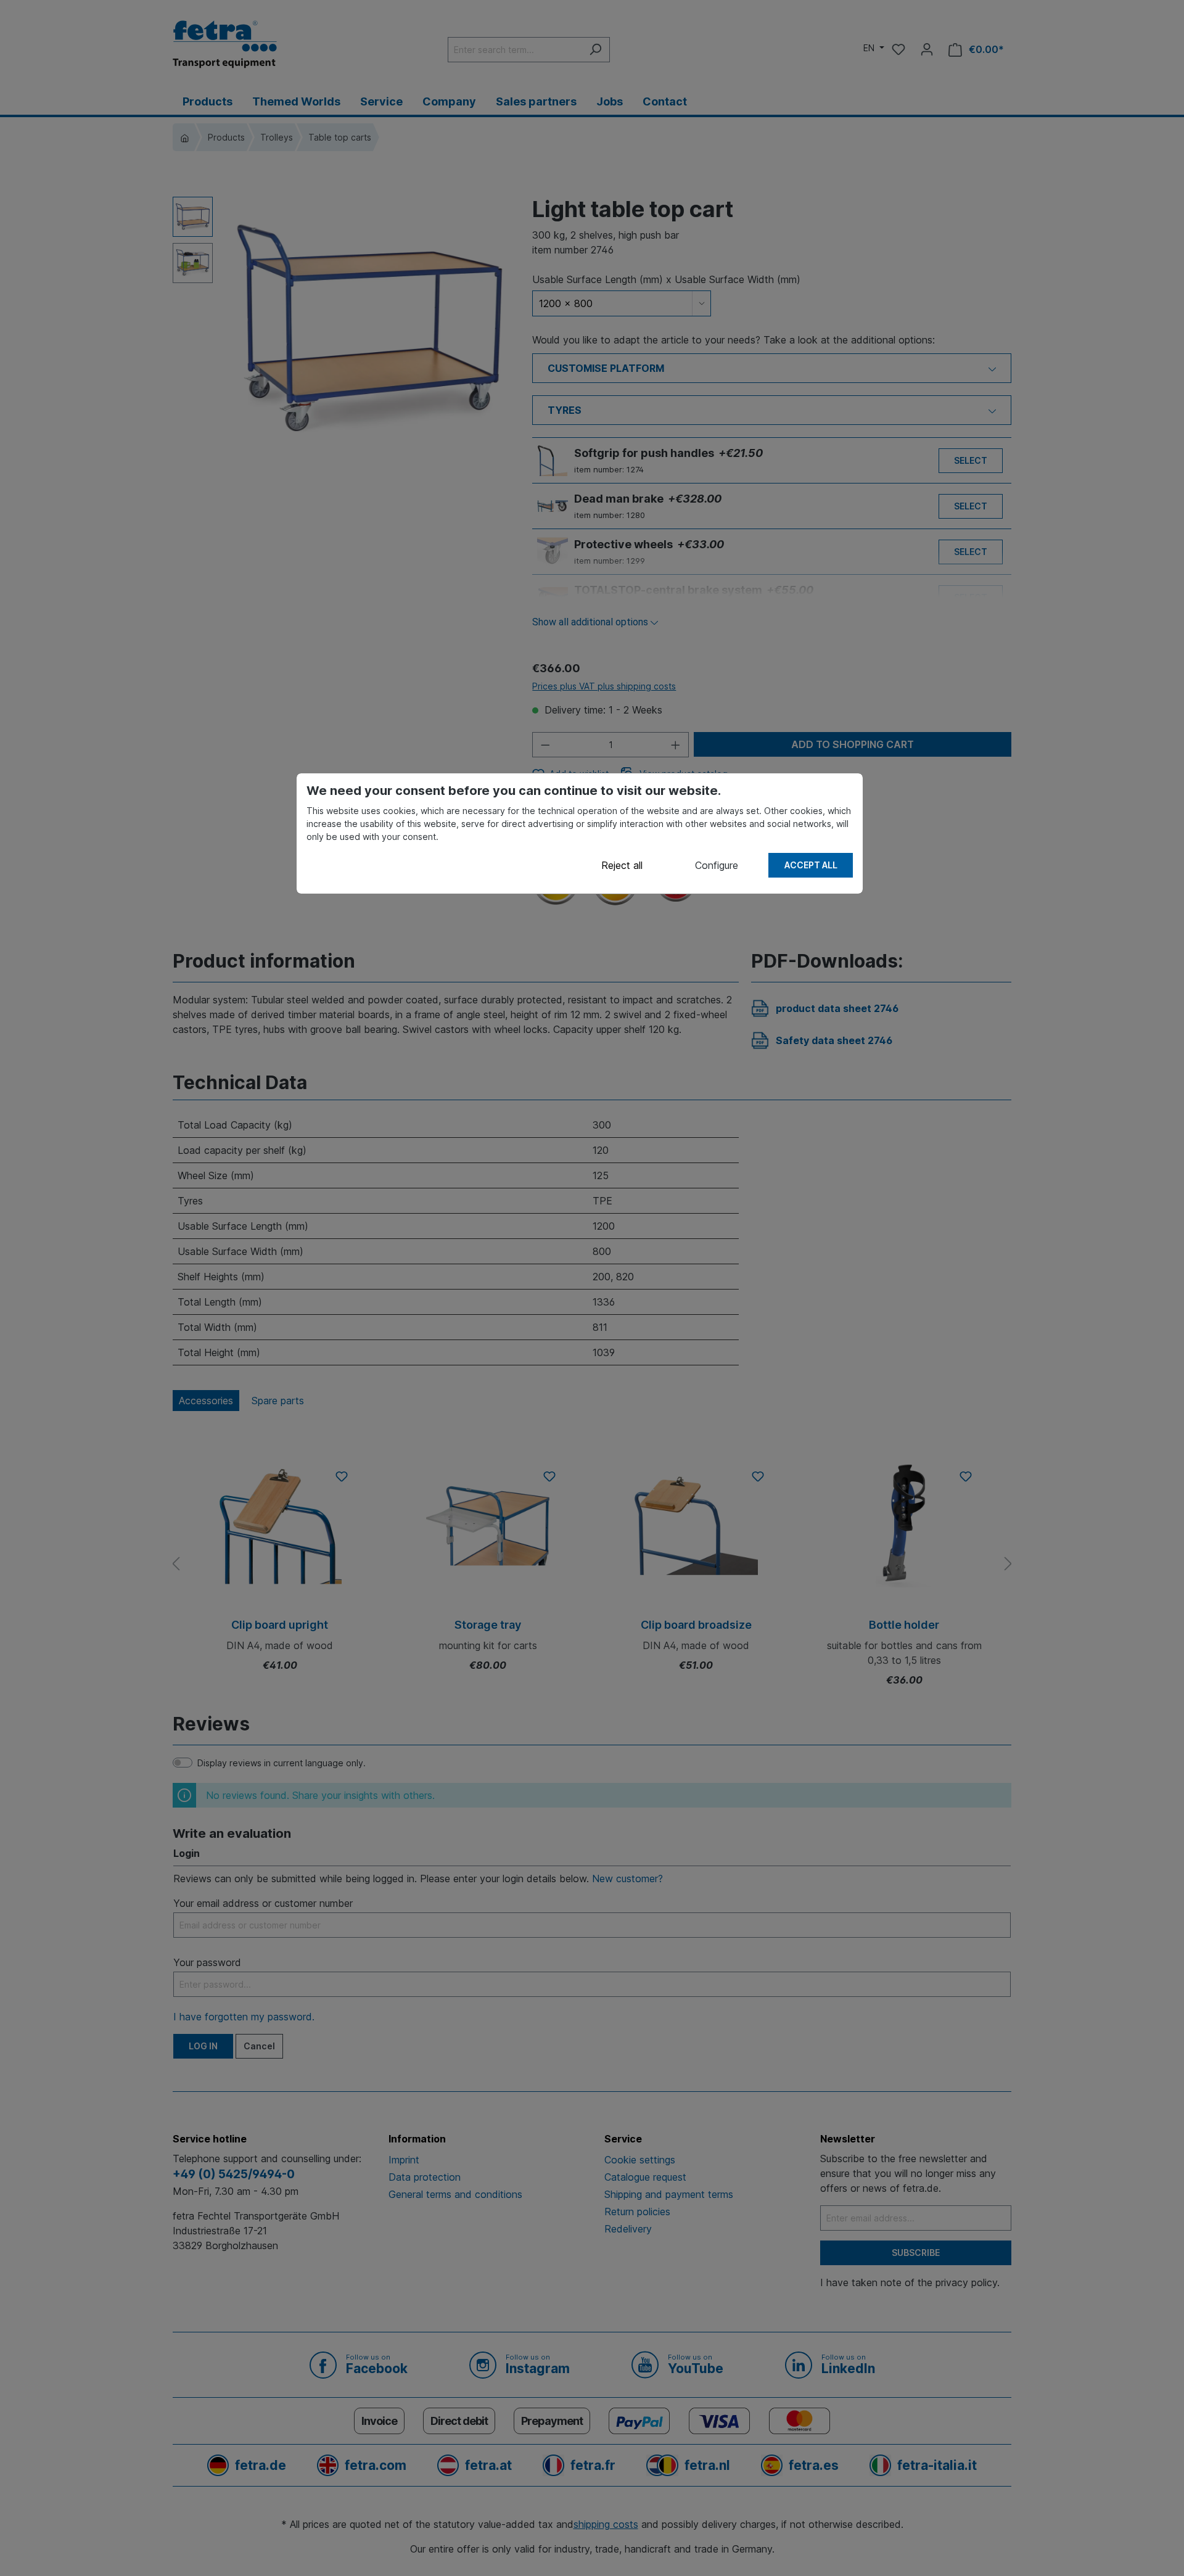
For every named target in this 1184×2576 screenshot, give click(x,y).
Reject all (622, 865)
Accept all (811, 865)
